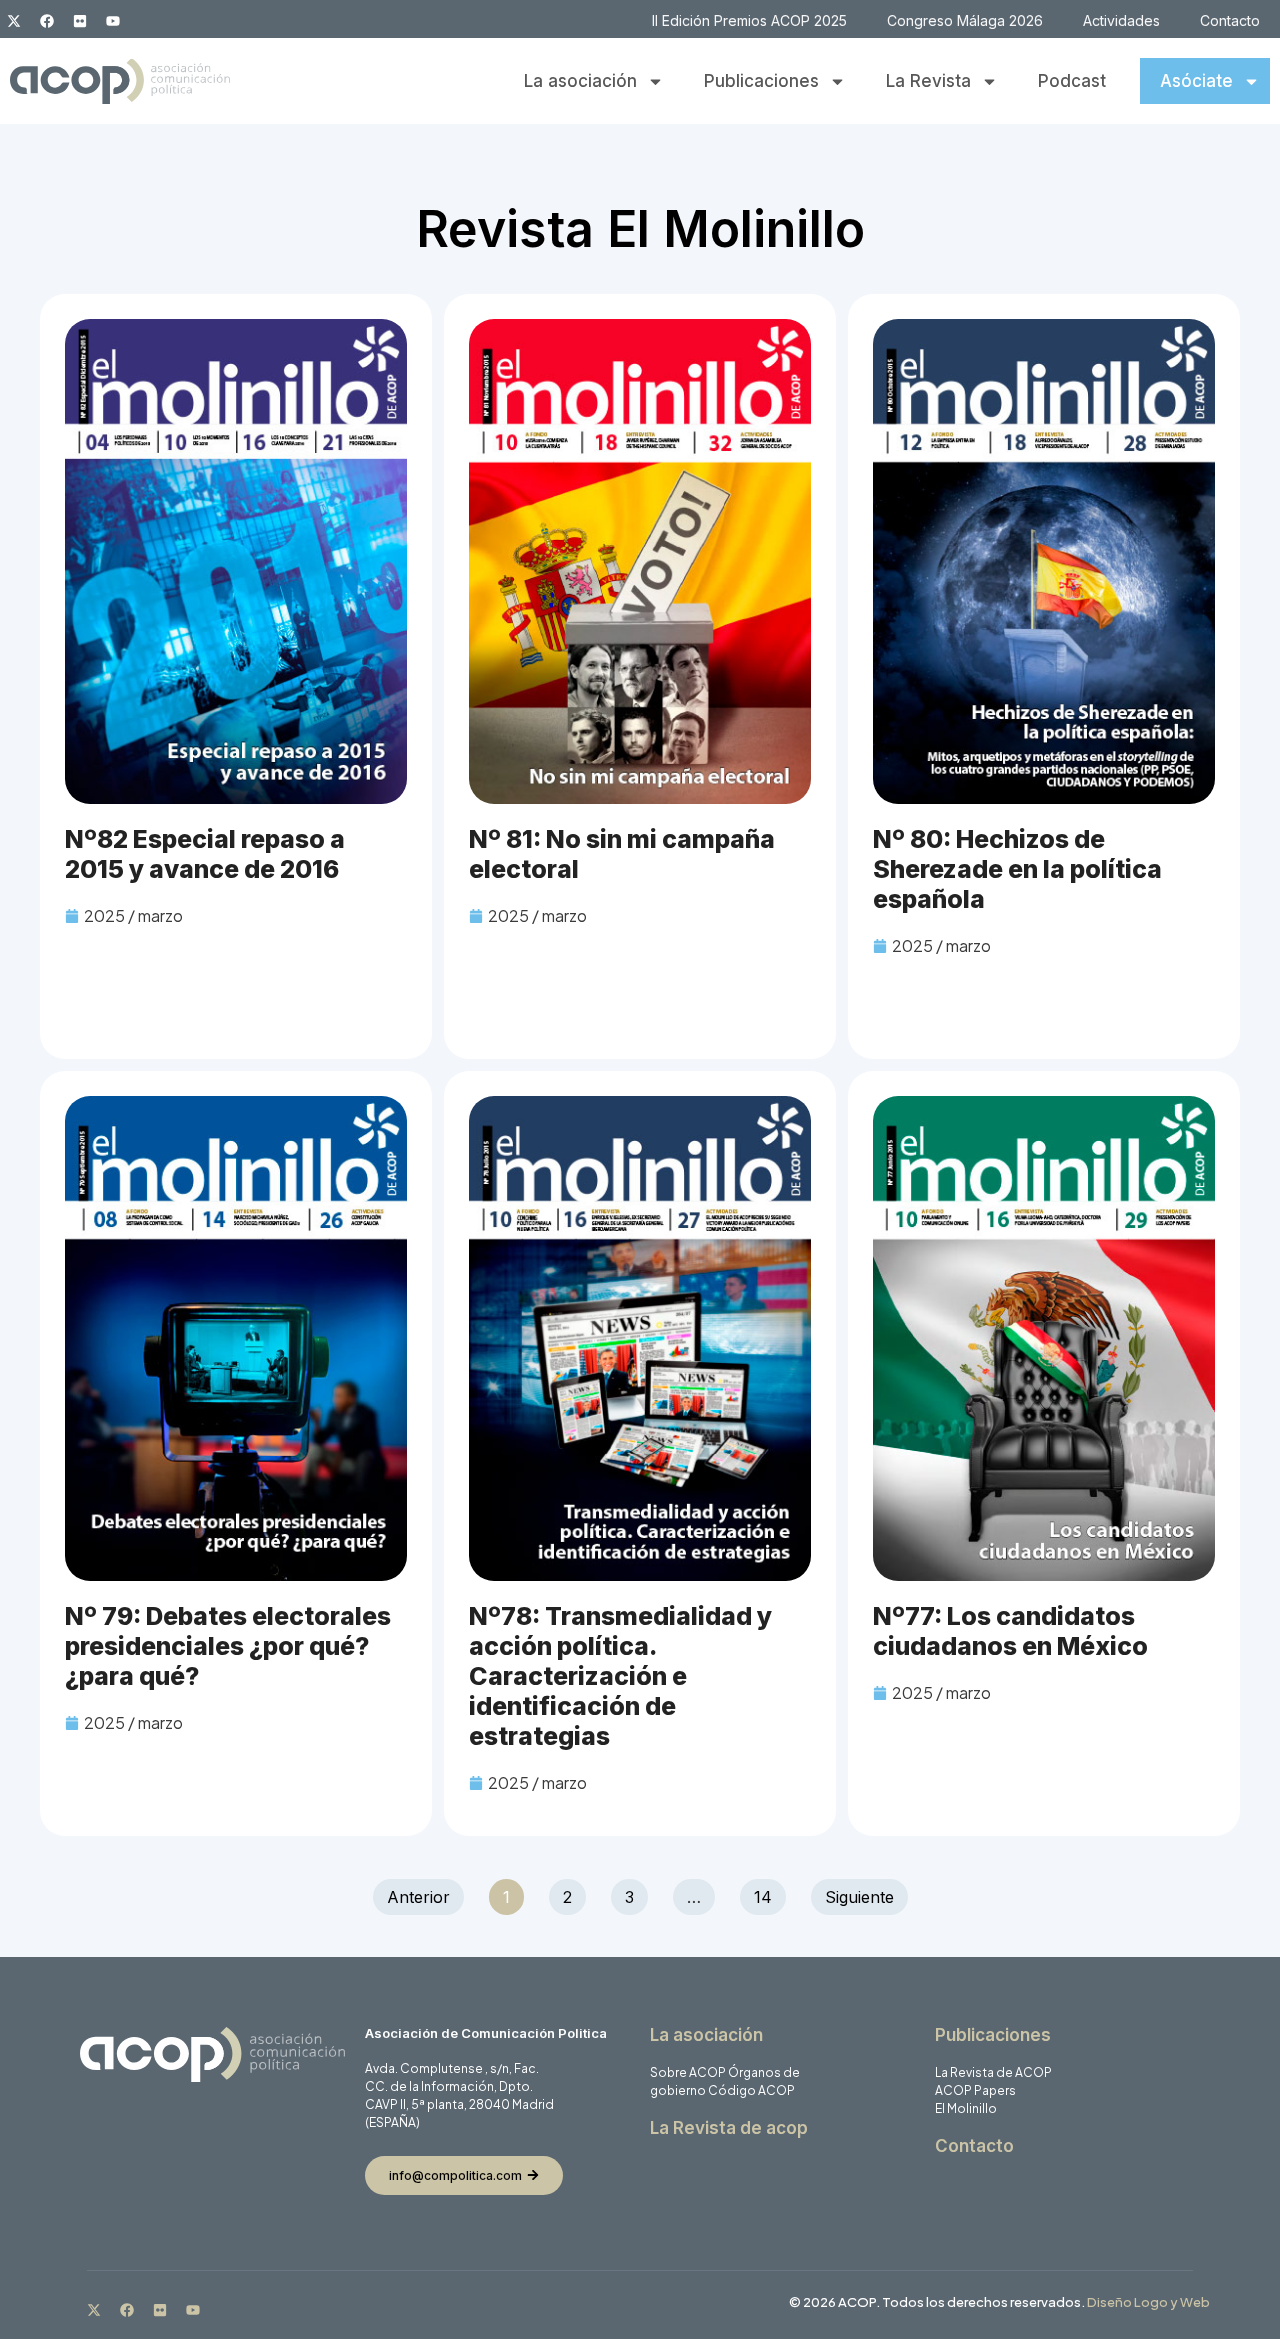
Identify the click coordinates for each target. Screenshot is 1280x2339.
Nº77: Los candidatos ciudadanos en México (1010, 1631)
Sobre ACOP (688, 2072)
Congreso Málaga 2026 (965, 20)
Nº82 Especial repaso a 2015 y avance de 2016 (205, 854)
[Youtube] (113, 21)
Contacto (1230, 20)
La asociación (580, 81)
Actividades (1121, 20)
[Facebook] (47, 21)
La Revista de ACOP (993, 2072)
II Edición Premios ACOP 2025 (749, 20)
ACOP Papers (975, 2090)
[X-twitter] (14, 21)
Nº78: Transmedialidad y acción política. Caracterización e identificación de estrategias (620, 1676)
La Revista (928, 81)
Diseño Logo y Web (1148, 2302)
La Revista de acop (729, 2128)
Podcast (1072, 81)
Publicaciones (761, 81)
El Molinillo (966, 2108)
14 (769, 1893)
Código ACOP (751, 2090)
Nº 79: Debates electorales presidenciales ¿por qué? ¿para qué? (228, 1646)
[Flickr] (80, 21)
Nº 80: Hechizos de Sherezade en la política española (1017, 869)
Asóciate (1196, 81)
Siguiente (859, 1897)
